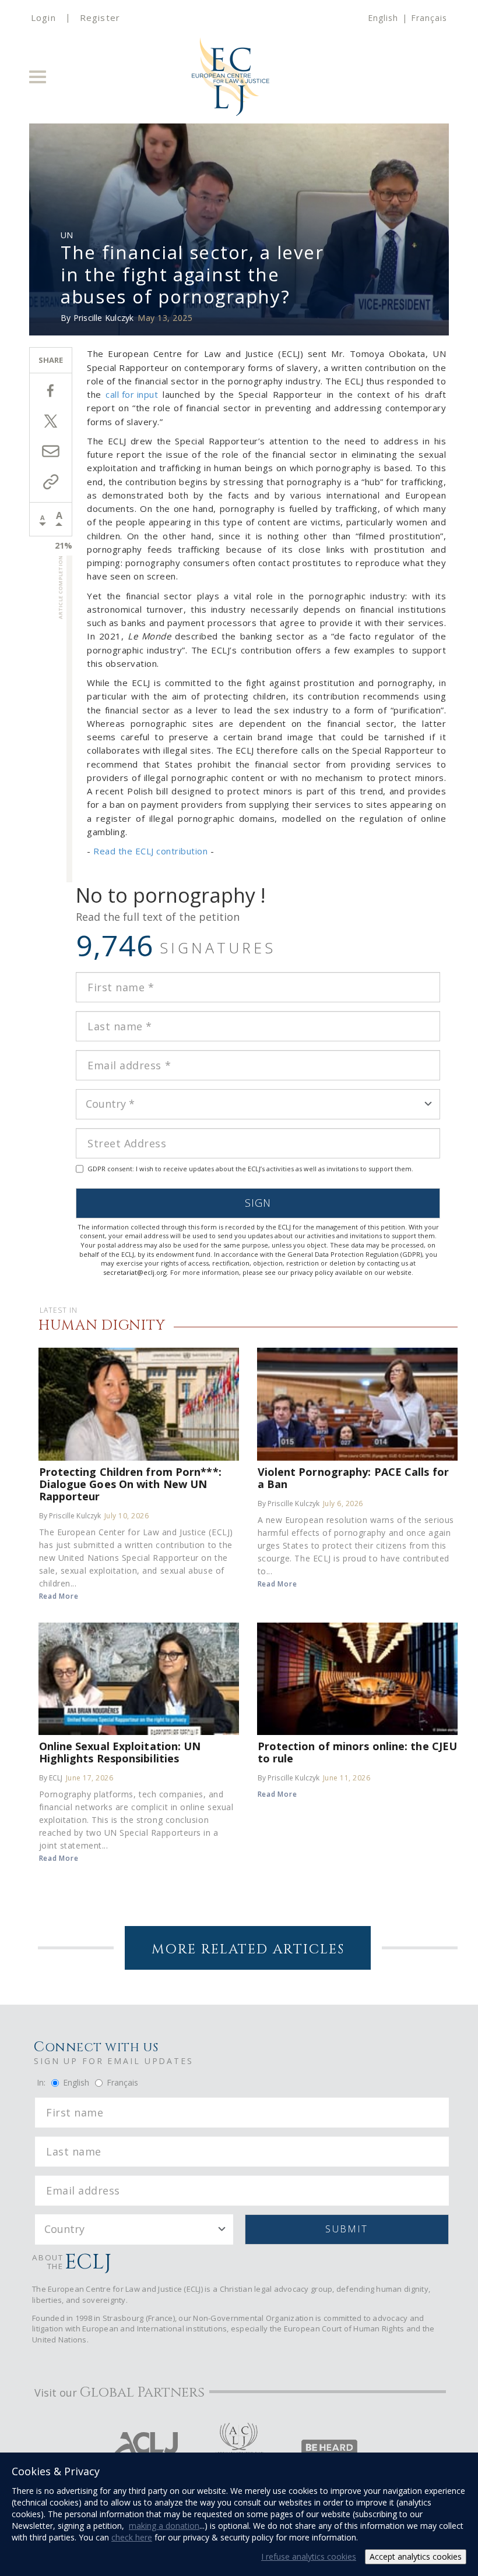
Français (429, 18)
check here (132, 2537)
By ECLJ (51, 1778)
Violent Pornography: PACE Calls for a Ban (354, 1478)
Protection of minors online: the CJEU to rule (358, 1752)
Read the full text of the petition (158, 917)
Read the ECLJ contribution (150, 851)
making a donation (164, 2526)
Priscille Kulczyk (104, 318)
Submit (347, 2229)
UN (67, 235)
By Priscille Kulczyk (70, 1516)
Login (43, 17)
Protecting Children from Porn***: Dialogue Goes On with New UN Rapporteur (130, 1484)
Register (100, 17)
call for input (132, 394)
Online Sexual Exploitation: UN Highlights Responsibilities (120, 1752)
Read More (59, 1596)
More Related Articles (248, 1950)
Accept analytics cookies (416, 2556)
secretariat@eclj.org (135, 1272)
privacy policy (312, 1272)
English (383, 18)
